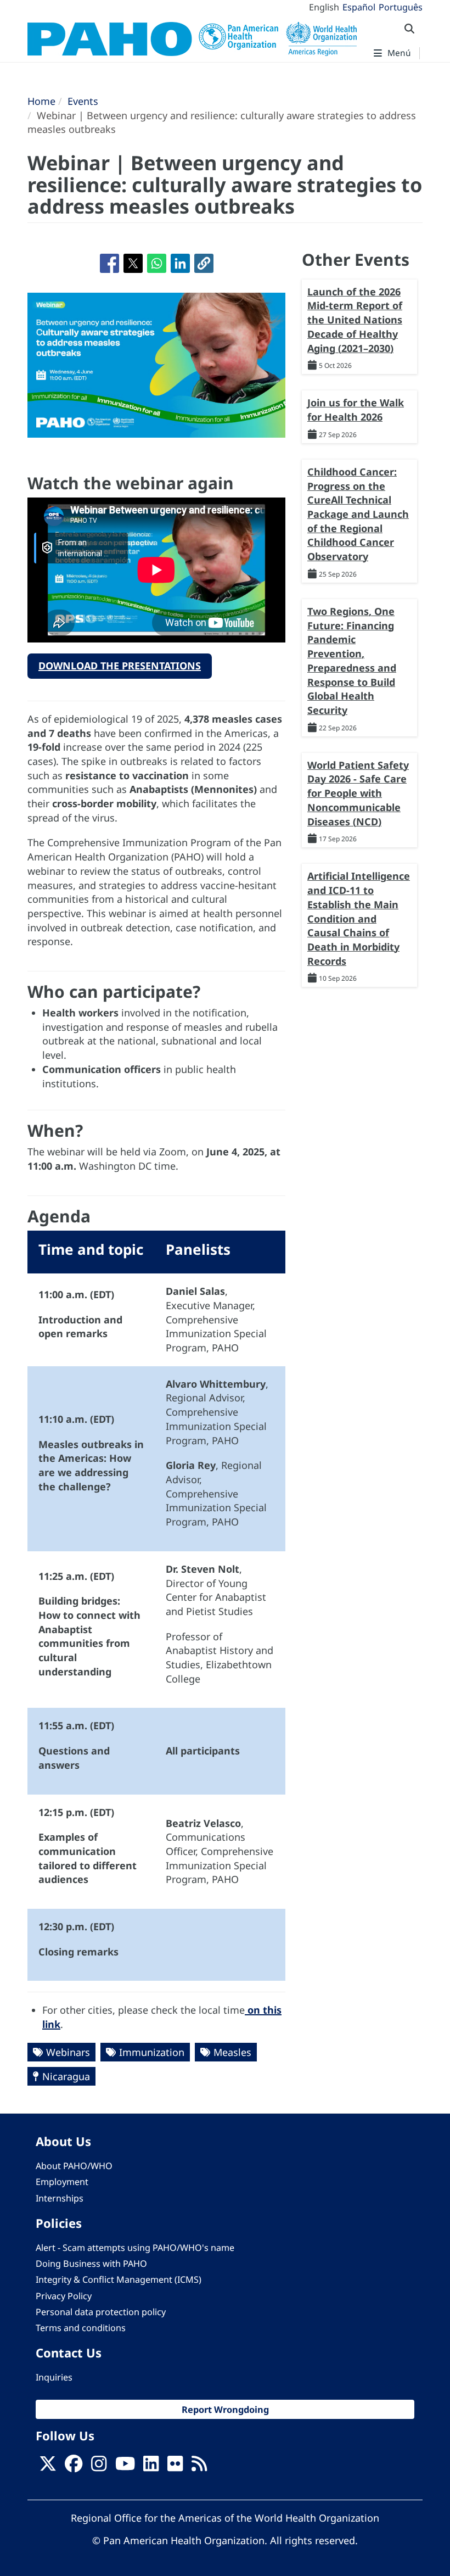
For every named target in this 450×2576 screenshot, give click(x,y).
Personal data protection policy (101, 2312)
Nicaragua (66, 2076)
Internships (60, 2198)
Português (401, 7)
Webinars (68, 2052)
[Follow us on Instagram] (99, 2467)
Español (359, 7)
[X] (48, 2467)
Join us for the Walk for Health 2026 (356, 410)
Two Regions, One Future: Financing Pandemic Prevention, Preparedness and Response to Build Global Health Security (352, 661)
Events (83, 101)
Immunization (152, 2052)
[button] (204, 263)
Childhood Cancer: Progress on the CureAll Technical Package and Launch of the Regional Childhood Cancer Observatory (358, 514)
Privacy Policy (64, 2296)
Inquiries (54, 2377)
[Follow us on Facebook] (74, 2467)
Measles (232, 2052)
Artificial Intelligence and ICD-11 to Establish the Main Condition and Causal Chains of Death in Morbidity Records (359, 918)
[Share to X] (133, 263)
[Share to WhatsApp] (157, 263)
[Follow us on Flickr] (175, 2467)
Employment (62, 2182)
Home (41, 101)
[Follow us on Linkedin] (151, 2467)
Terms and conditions (81, 2328)
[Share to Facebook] (109, 263)
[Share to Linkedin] (180, 263)
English (324, 7)
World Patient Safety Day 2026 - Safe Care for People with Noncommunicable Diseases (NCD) (358, 793)
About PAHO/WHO (74, 2166)
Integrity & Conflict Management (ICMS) (119, 2279)
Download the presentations (120, 666)
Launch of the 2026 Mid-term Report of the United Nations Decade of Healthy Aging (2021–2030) (355, 320)
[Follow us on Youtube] (125, 2467)
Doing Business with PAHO (91, 2264)
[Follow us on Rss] (199, 2467)
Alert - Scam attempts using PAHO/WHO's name (135, 2248)
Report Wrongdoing (225, 2409)
